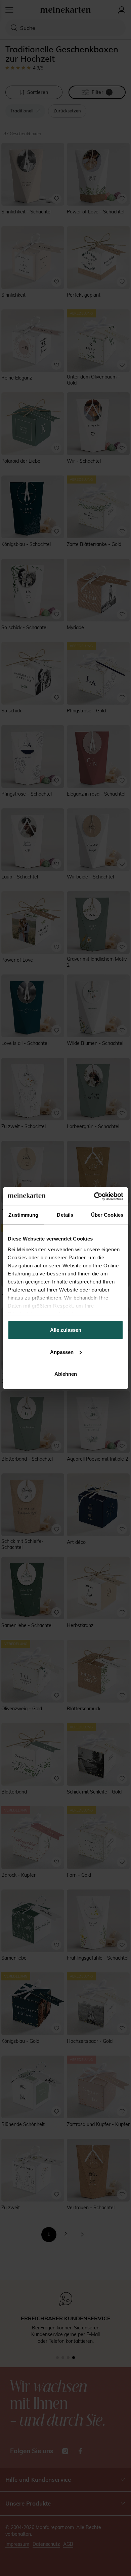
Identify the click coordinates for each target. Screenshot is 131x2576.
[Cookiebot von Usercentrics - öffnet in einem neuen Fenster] (94, 1196)
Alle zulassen (66, 1330)
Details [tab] (65, 1215)
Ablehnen (66, 1374)
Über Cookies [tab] (107, 1215)
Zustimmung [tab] (23, 1215)
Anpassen (62, 1352)
